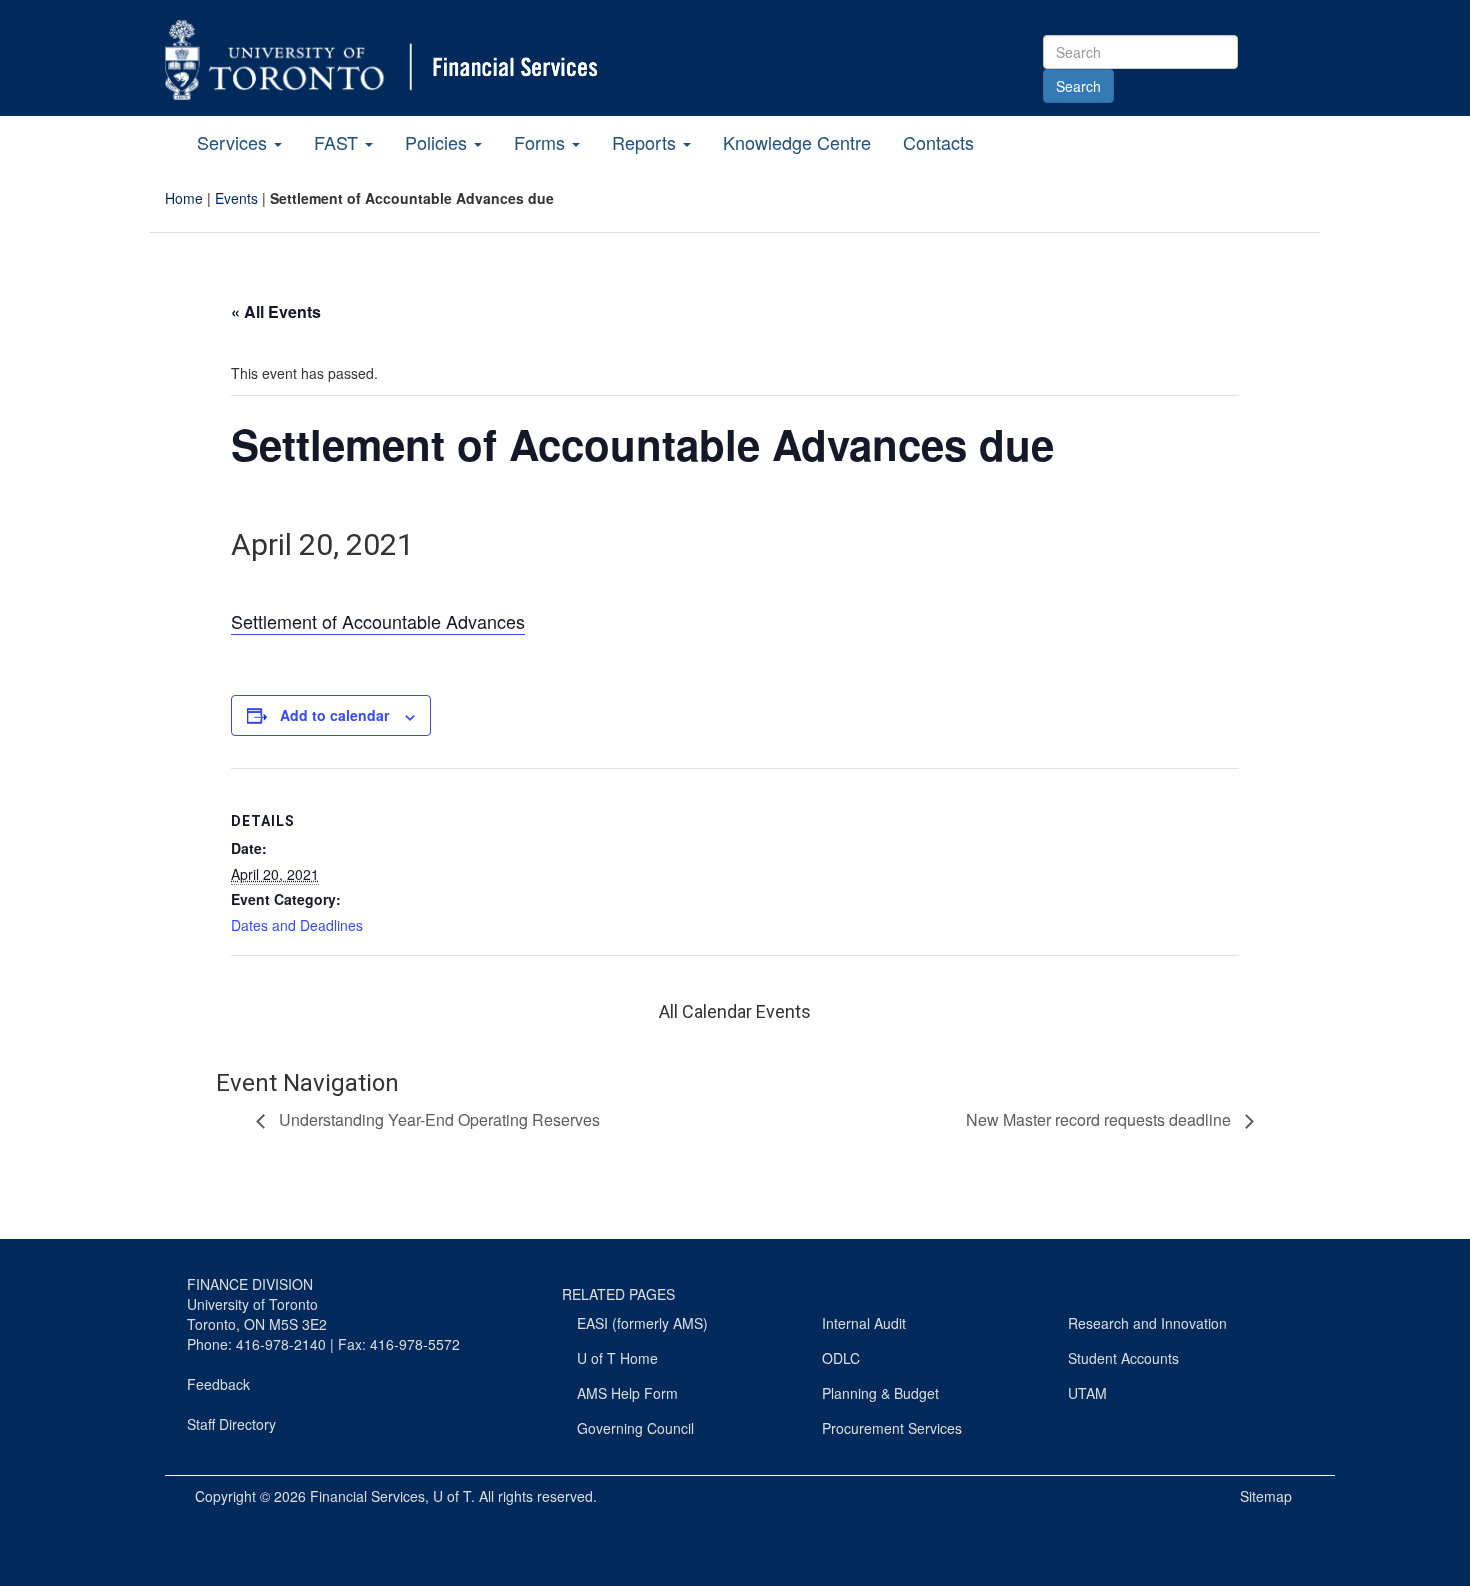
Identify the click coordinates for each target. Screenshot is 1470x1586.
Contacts (938, 142)
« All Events (276, 311)
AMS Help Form (627, 1393)
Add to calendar (334, 715)
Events (236, 198)
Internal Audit (864, 1323)
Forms (542, 142)
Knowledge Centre (797, 142)
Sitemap (1266, 1496)
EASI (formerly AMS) (642, 1323)
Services (234, 142)
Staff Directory (231, 1424)
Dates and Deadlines (297, 925)
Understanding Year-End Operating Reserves (437, 1119)
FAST (338, 142)
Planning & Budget (880, 1393)
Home (184, 198)
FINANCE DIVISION (250, 1284)
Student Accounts (1123, 1358)
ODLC (841, 1358)
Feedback (218, 1384)
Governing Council (635, 1428)
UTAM (1087, 1393)
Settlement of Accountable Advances (378, 621)
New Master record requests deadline (1100, 1119)
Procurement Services (892, 1428)
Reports (646, 142)
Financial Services (367, 1496)
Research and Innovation (1147, 1323)
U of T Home (617, 1358)
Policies (438, 142)
